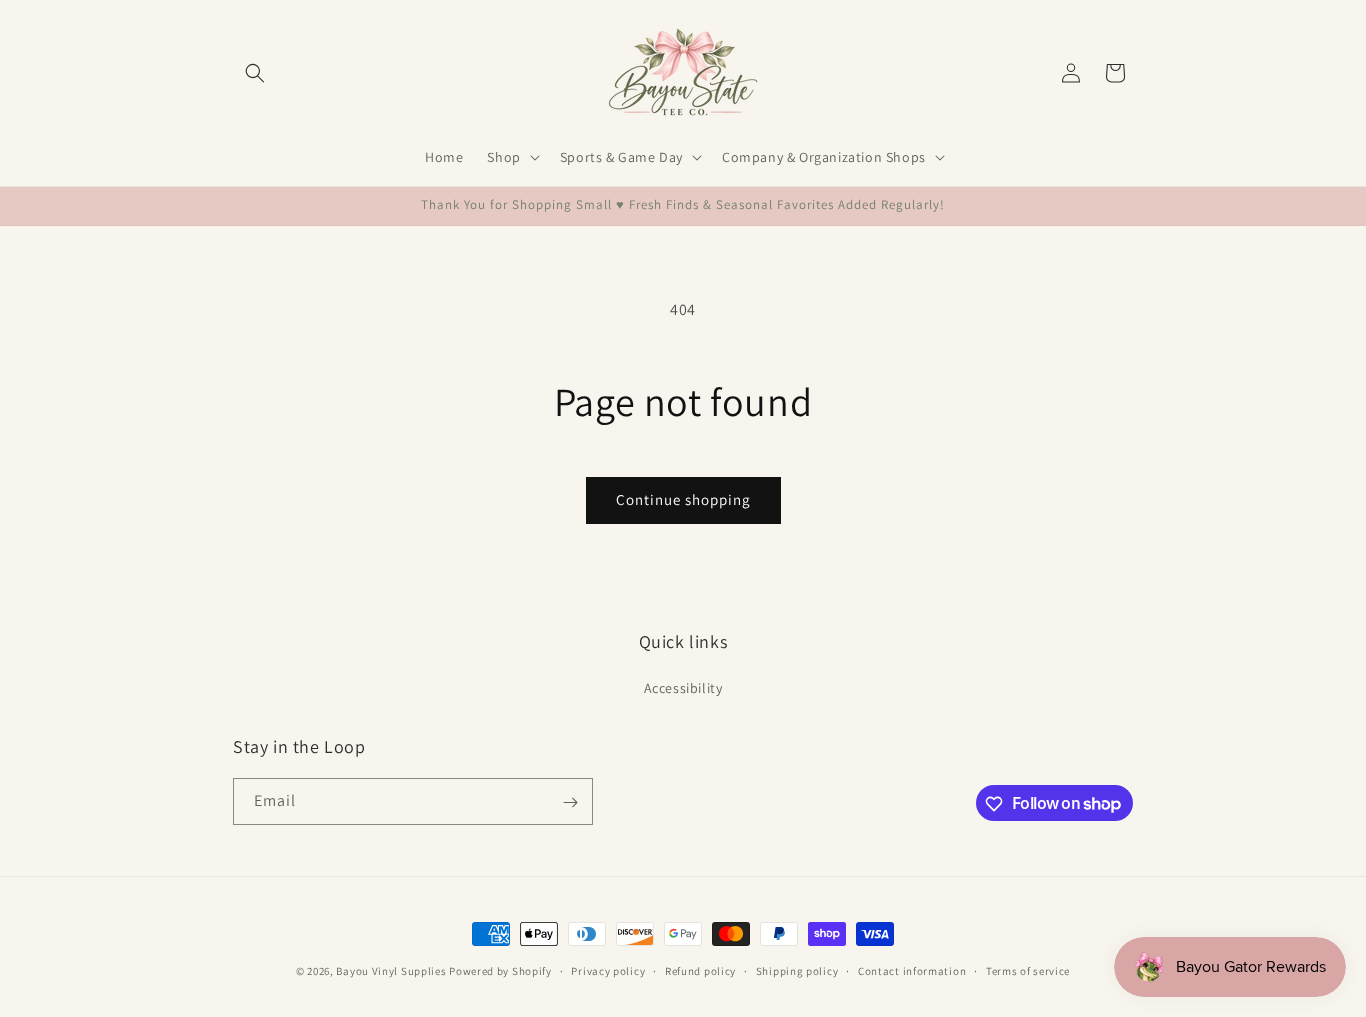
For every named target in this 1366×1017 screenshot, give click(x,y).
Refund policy (700, 970)
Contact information (912, 970)
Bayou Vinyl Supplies (391, 971)
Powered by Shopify (500, 971)
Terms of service (1028, 970)
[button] (255, 73)
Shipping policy (797, 970)
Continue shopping (683, 499)
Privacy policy (608, 970)
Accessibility (683, 687)
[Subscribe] (570, 802)
